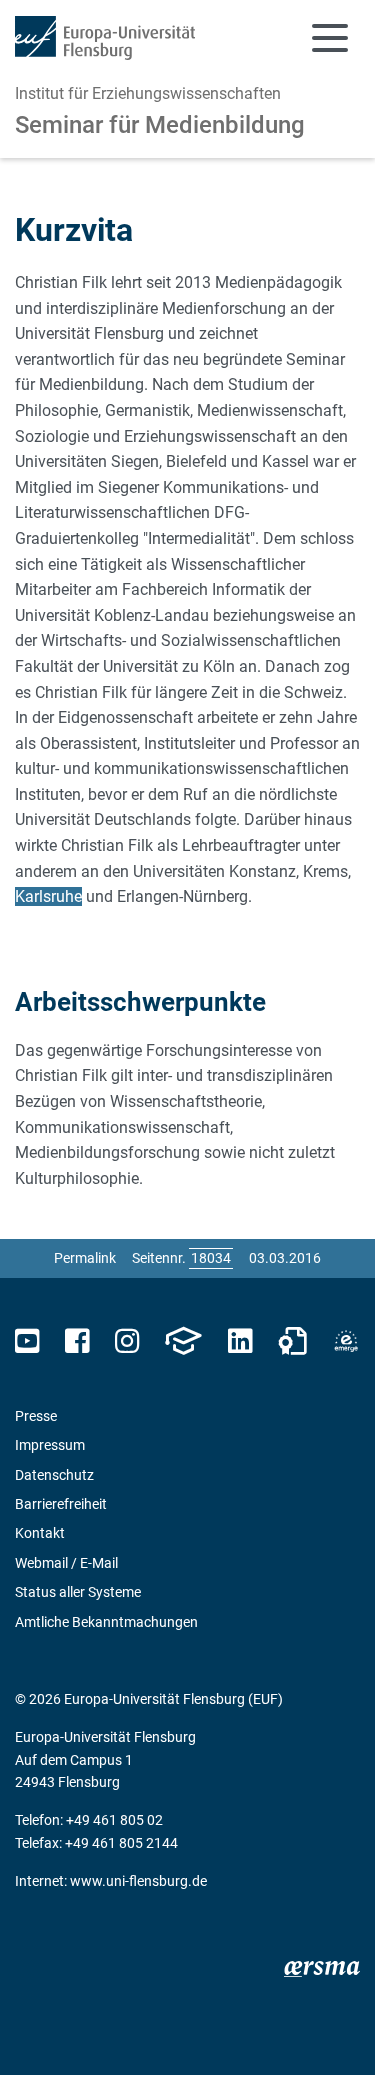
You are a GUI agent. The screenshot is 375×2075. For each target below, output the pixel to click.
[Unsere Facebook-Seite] (77, 1341)
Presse (36, 1416)
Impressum (50, 1445)
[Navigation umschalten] (330, 38)
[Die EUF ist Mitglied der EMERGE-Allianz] (346, 1341)
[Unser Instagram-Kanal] (127, 1341)
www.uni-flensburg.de (138, 1881)
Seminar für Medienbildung (160, 125)
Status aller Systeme (78, 1592)
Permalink (85, 1258)
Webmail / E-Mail (66, 1563)
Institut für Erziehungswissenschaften (148, 93)
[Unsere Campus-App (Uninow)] (183, 1341)
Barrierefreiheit (61, 1504)
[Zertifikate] (293, 1341)
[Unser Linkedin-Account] (240, 1341)
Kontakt (40, 1533)
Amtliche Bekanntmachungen (106, 1622)
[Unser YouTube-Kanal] (27, 1341)
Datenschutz (54, 1475)
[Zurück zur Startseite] (105, 38)
